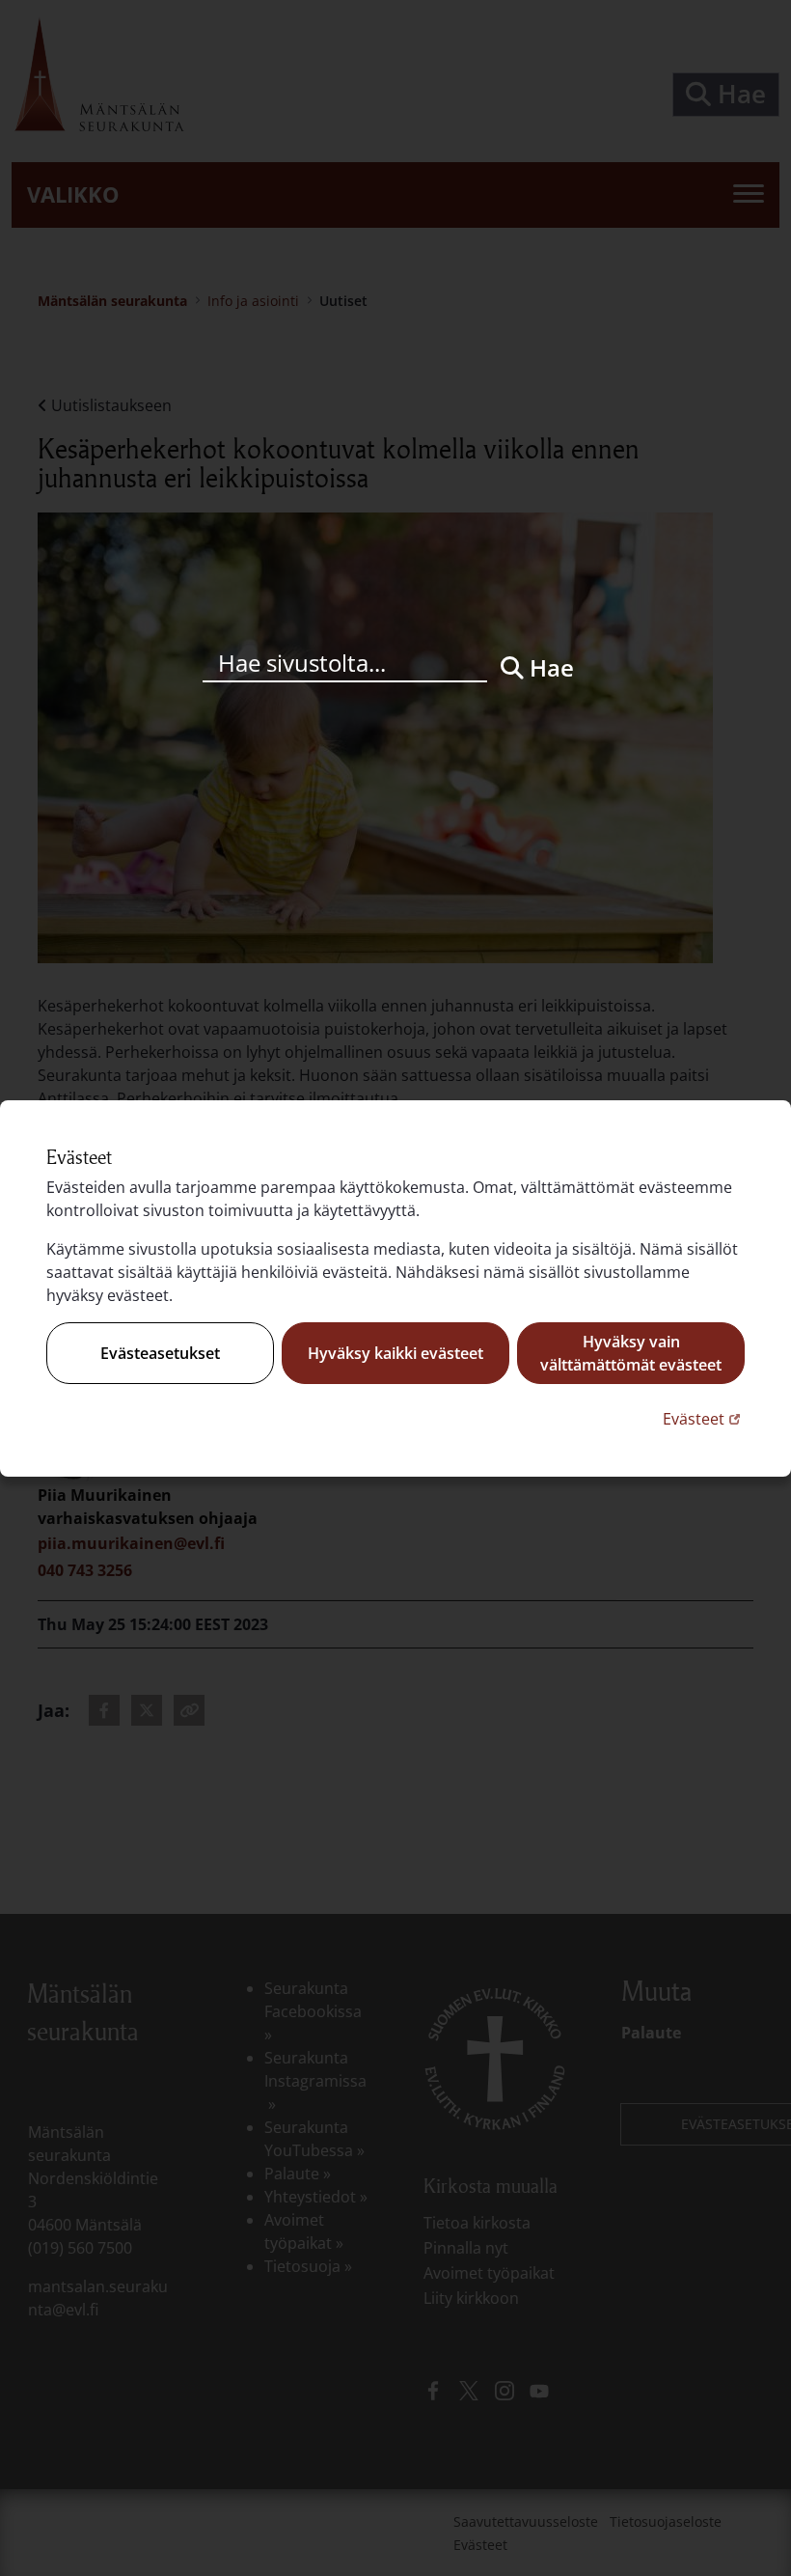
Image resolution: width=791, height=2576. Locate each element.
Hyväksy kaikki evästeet (395, 1353)
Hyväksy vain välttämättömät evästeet (631, 1353)
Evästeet (704, 1418)
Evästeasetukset (160, 1353)
